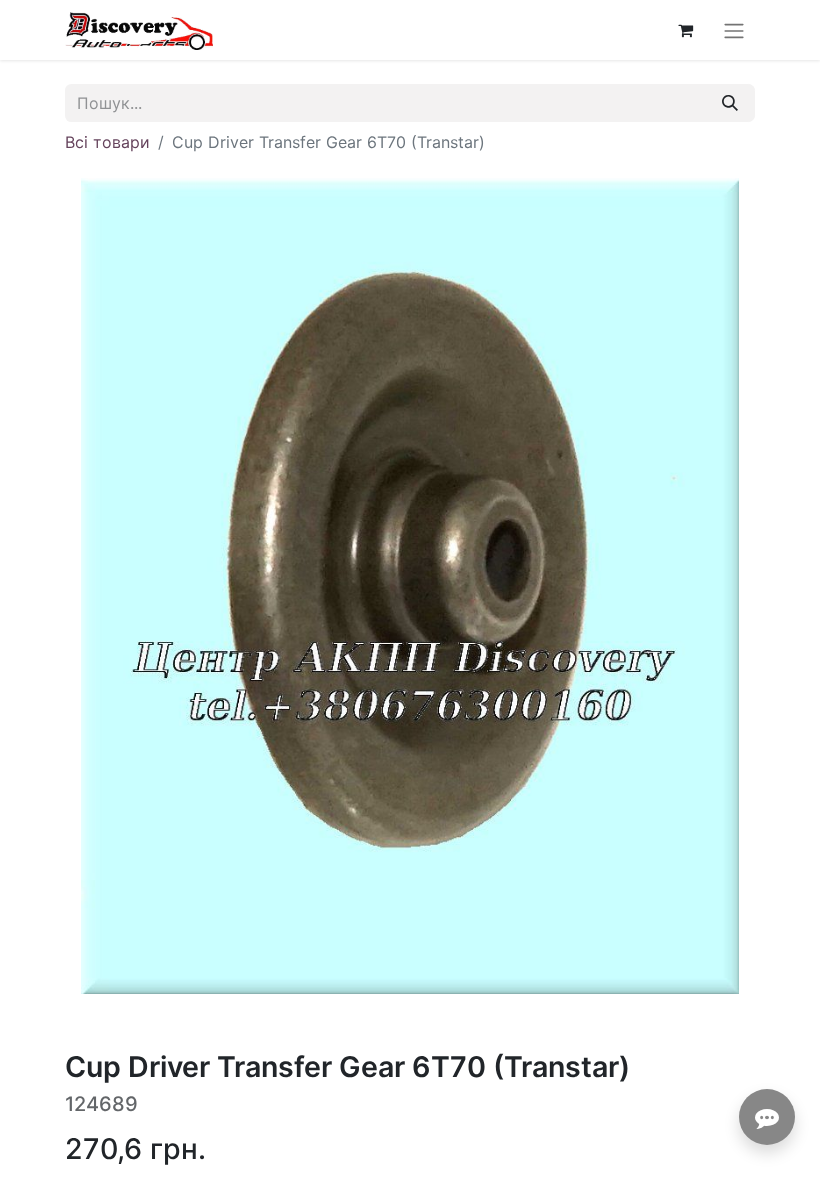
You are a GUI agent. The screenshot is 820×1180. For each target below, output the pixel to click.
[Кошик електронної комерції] (685, 30)
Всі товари (107, 142)
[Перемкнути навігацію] (734, 30)
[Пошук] (730, 103)
